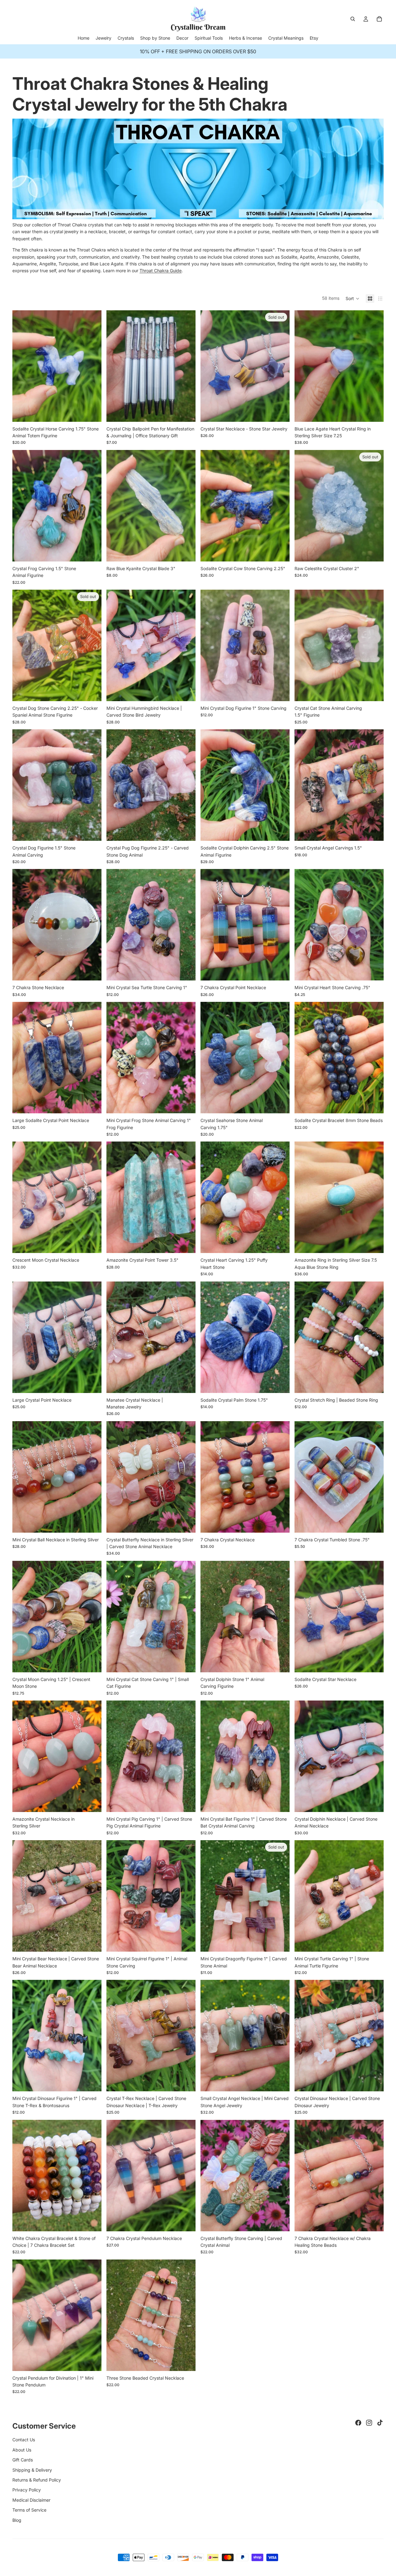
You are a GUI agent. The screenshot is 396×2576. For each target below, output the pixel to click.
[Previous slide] (22, 366)
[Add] (92, 412)
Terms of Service (29, 2510)
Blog (17, 2520)
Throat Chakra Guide (161, 271)
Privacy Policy (27, 2490)
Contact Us (24, 2440)
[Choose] (186, 412)
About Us (22, 2450)
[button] (353, 299)
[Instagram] (369, 2423)
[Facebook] (358, 2423)
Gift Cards (23, 2460)
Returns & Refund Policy (37, 2480)
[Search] (353, 19)
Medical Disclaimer (31, 2500)
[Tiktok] (380, 2423)
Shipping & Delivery (32, 2470)
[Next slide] (92, 366)
